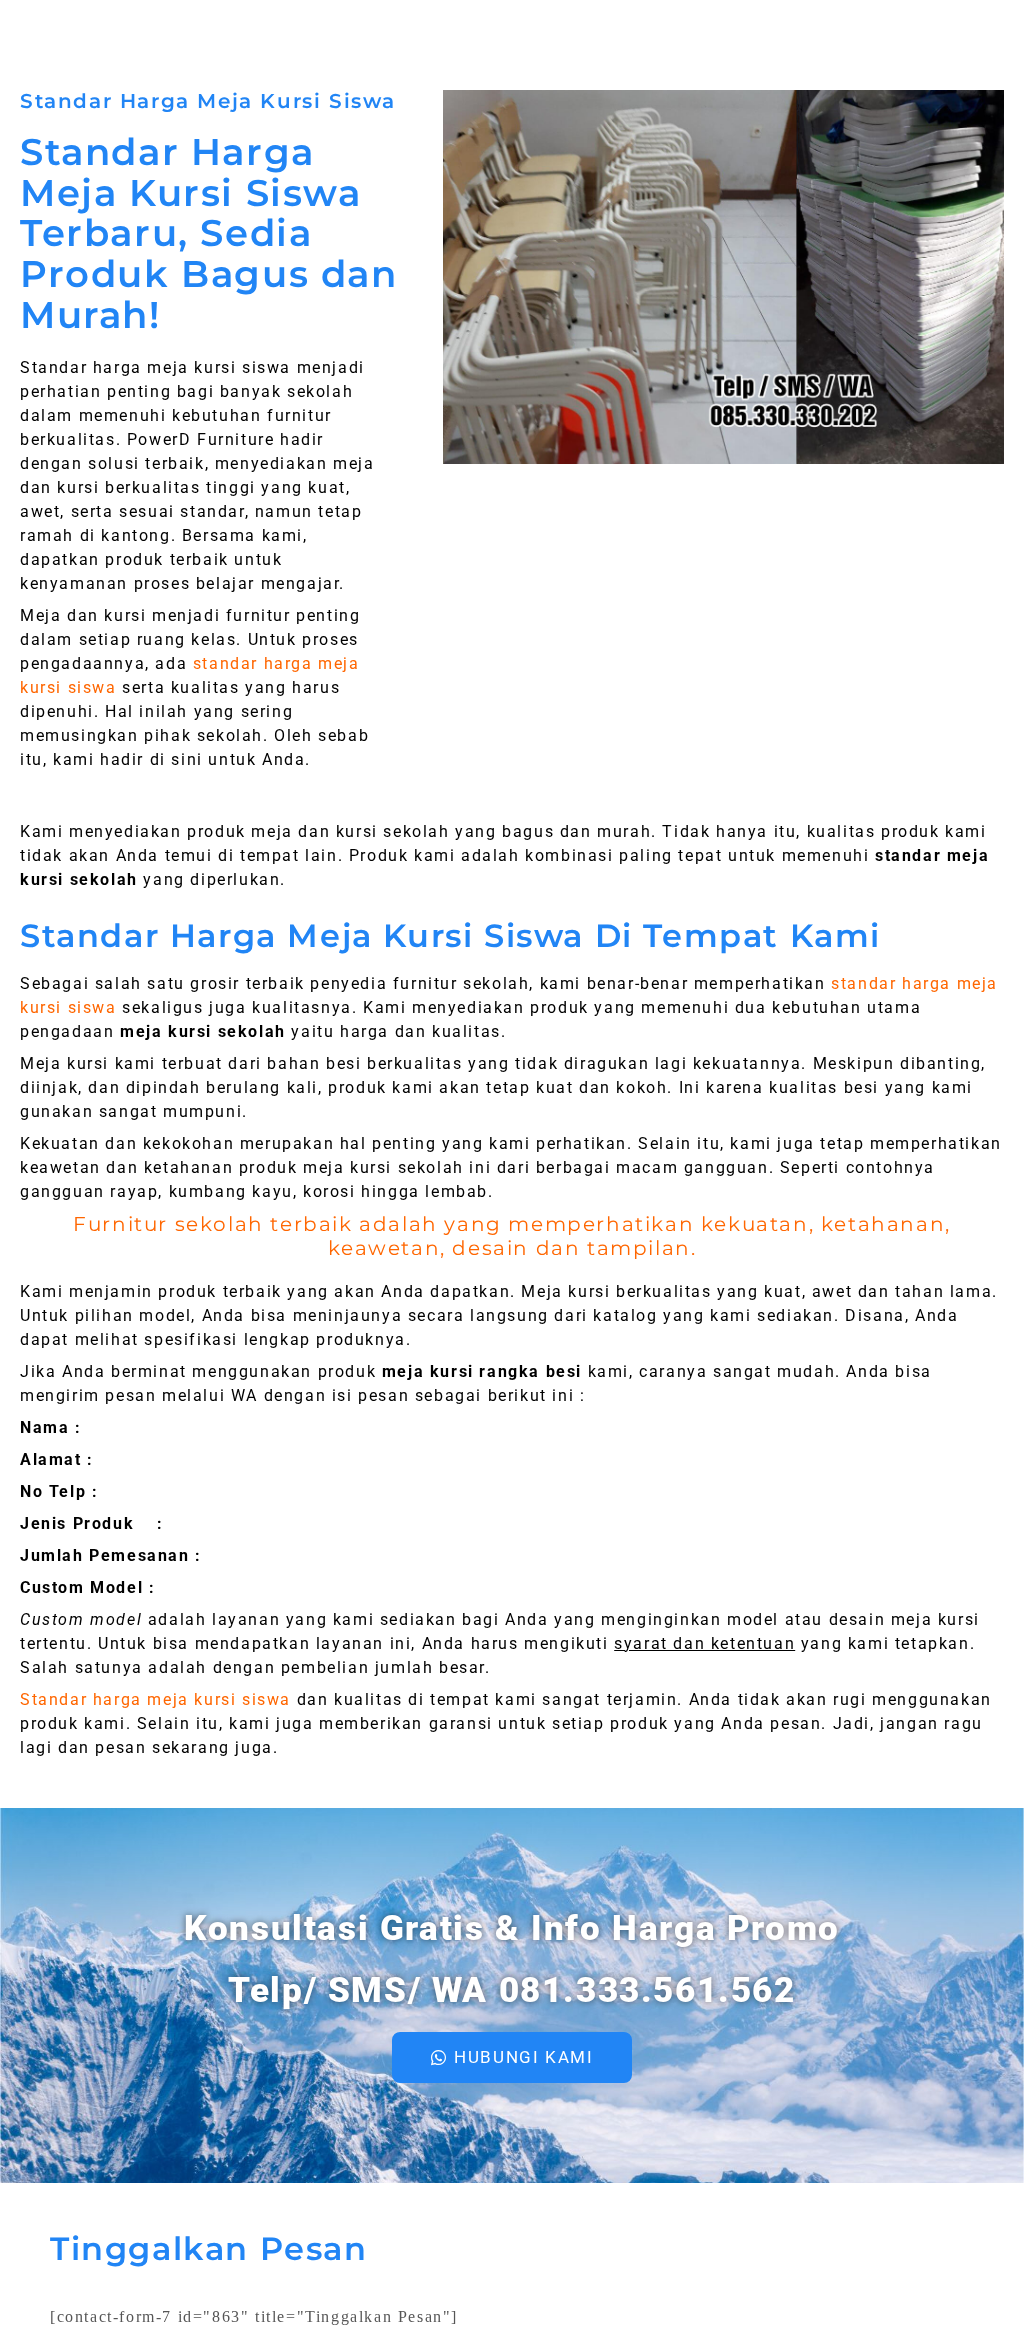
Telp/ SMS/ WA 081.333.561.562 (511, 1990)
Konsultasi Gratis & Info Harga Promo (512, 1928)
